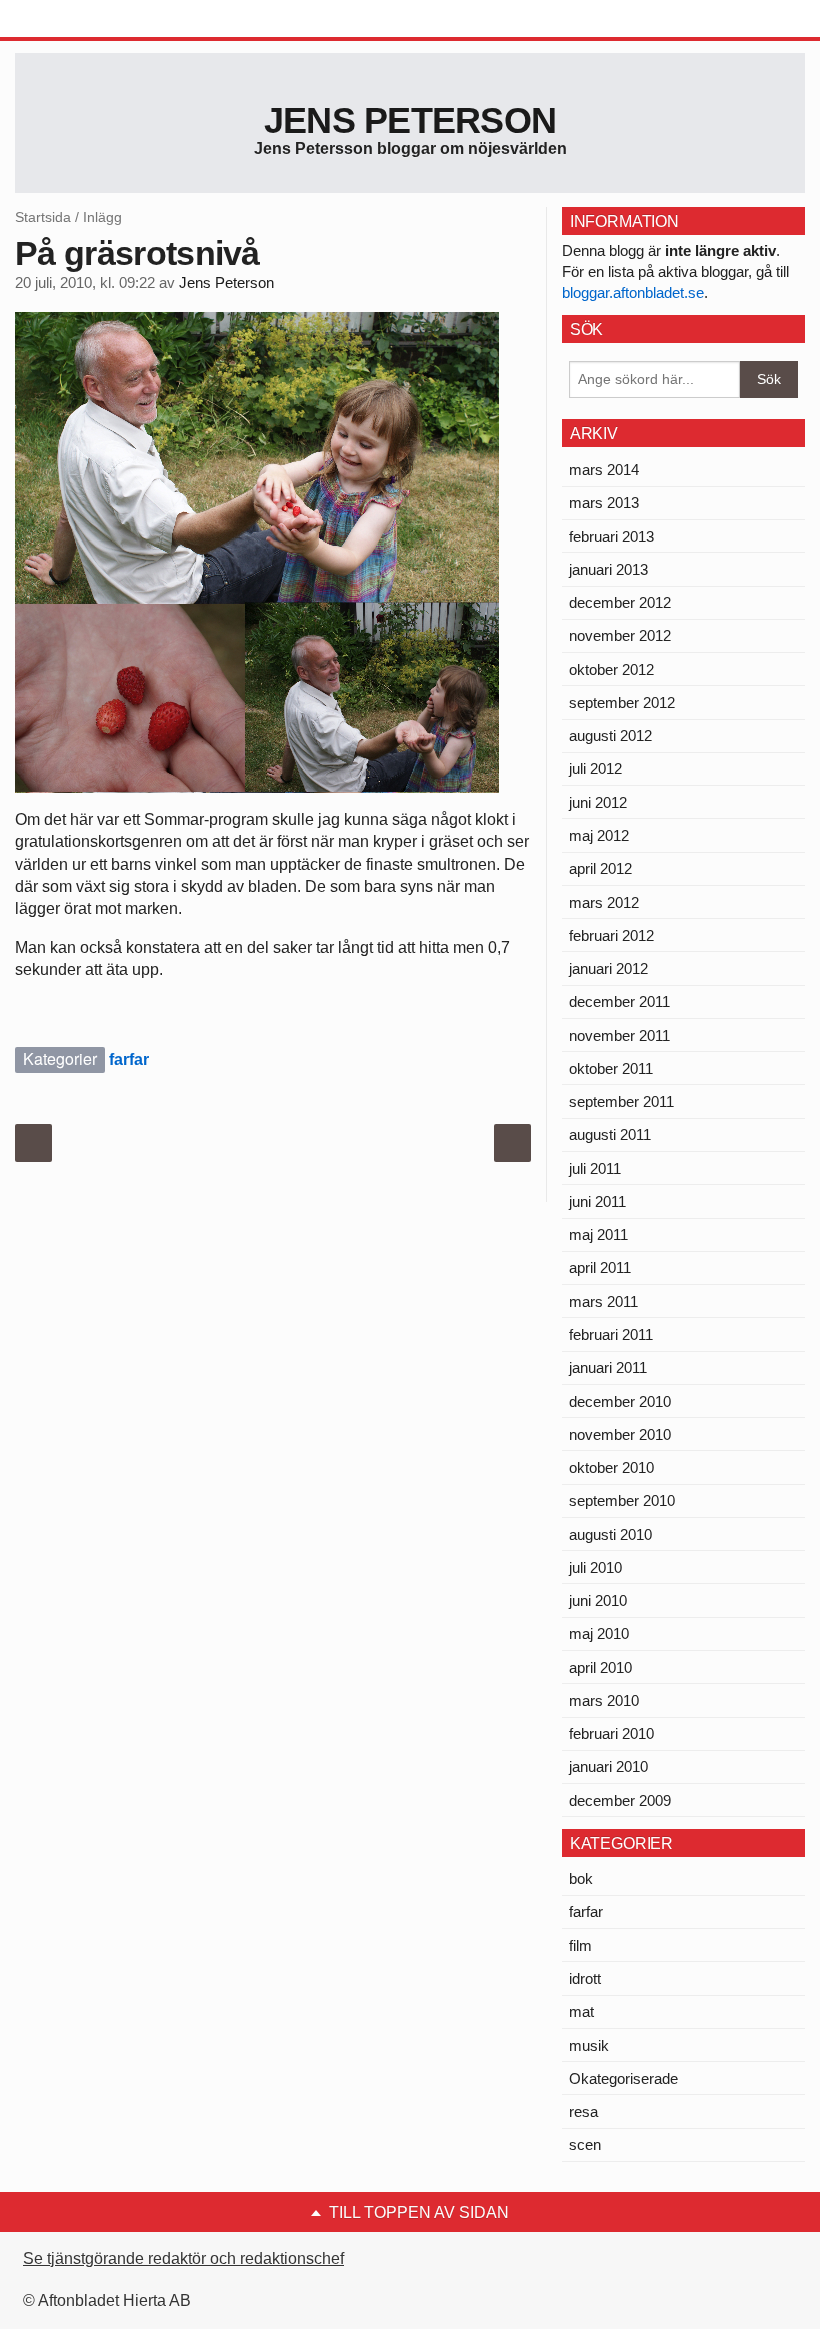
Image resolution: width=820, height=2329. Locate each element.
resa (583, 2111)
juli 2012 (595, 768)
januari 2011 (608, 1367)
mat (581, 2011)
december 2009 (620, 1800)
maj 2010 (599, 1633)
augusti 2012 (610, 735)
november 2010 (620, 1434)
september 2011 (621, 1101)
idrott (585, 1978)
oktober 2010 (611, 1467)
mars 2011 (603, 1301)
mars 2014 (604, 469)
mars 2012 (604, 902)
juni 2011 (597, 1201)
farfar (129, 1059)
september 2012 (622, 702)
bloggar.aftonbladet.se (633, 292)
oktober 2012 (611, 669)
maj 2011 (598, 1234)
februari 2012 (611, 935)
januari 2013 (608, 569)
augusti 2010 (610, 1534)
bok (581, 1878)
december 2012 (620, 602)
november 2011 (619, 1035)
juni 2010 (598, 1600)
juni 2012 (598, 802)
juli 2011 (595, 1168)
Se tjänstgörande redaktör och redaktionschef (183, 2258)
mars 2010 (604, 1700)
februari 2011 (611, 1334)
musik (589, 2045)
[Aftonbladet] (90, 20)
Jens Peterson (410, 120)
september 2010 (622, 1500)
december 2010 (620, 1401)
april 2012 (600, 868)
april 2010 (600, 1667)
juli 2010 (595, 1567)
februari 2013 (611, 536)
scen (585, 2144)
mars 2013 (604, 502)
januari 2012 (608, 968)
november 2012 (620, 635)
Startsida (43, 217)
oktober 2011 (611, 1068)
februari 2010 (611, 1733)
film (580, 1945)
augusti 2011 (610, 1134)
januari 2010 (608, 1766)
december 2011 (619, 1001)
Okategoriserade (623, 2078)
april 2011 (600, 1267)
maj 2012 (599, 835)
